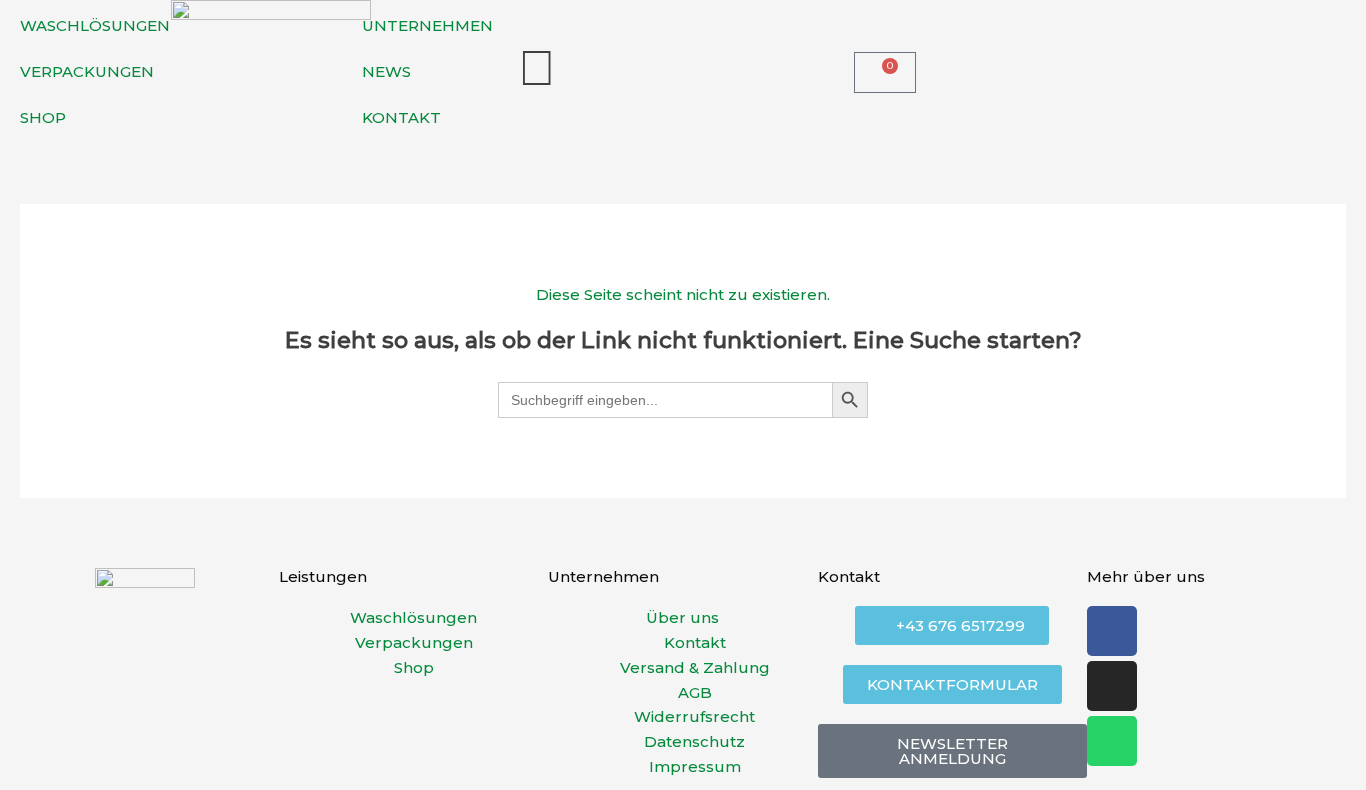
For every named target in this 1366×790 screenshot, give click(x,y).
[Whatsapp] (1112, 741)
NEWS (386, 71)
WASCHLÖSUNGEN (95, 25)
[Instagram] (1112, 686)
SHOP (43, 117)
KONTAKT (401, 117)
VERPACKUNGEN (87, 71)
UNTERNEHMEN (427, 25)
